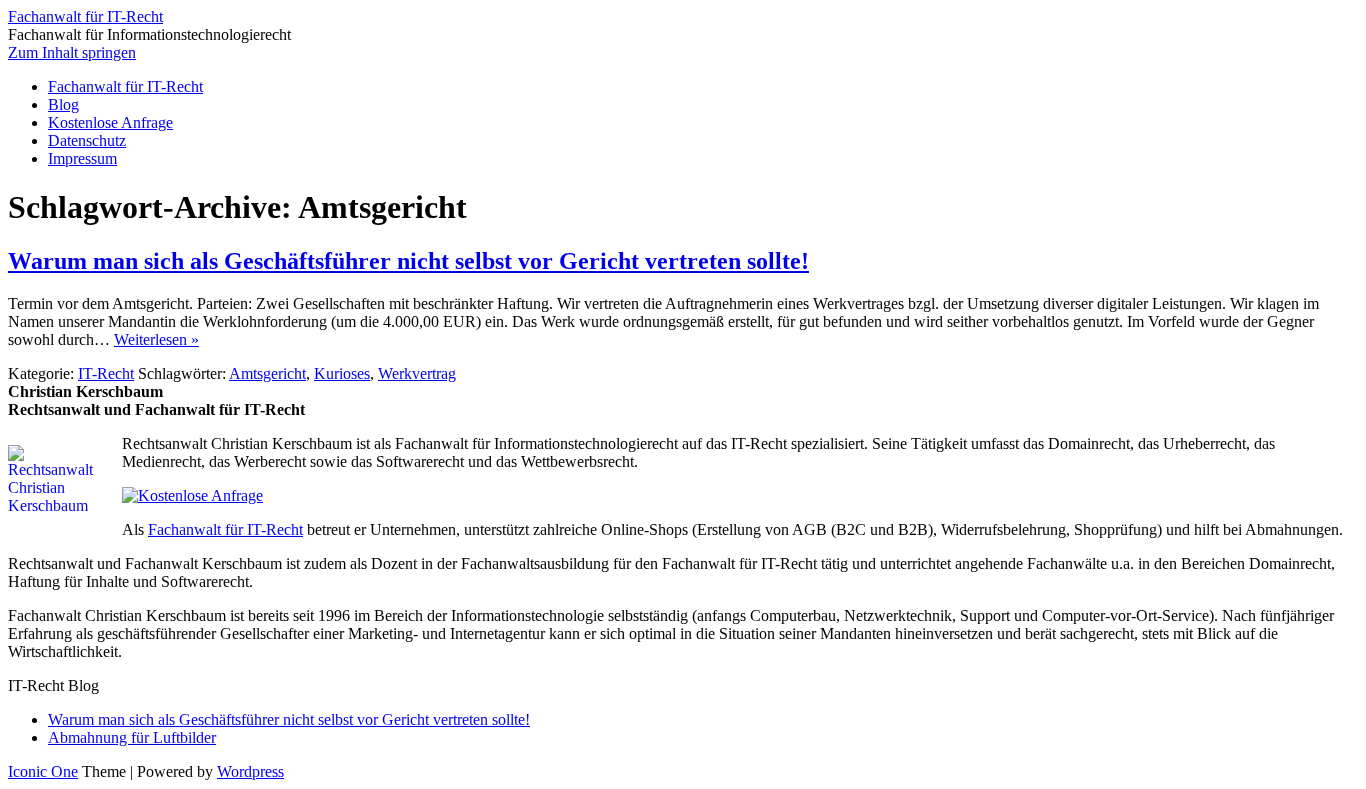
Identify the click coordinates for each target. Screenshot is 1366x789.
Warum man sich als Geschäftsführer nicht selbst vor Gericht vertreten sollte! (408, 261)
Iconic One (43, 771)
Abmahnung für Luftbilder (132, 737)
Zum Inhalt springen (72, 52)
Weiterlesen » (156, 339)
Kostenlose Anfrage (110, 122)
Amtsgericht (267, 373)
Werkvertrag (417, 373)
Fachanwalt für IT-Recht (85, 16)
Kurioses (342, 373)
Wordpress (250, 771)
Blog (63, 104)
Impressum (82, 158)
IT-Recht (106, 373)
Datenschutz (87, 140)
